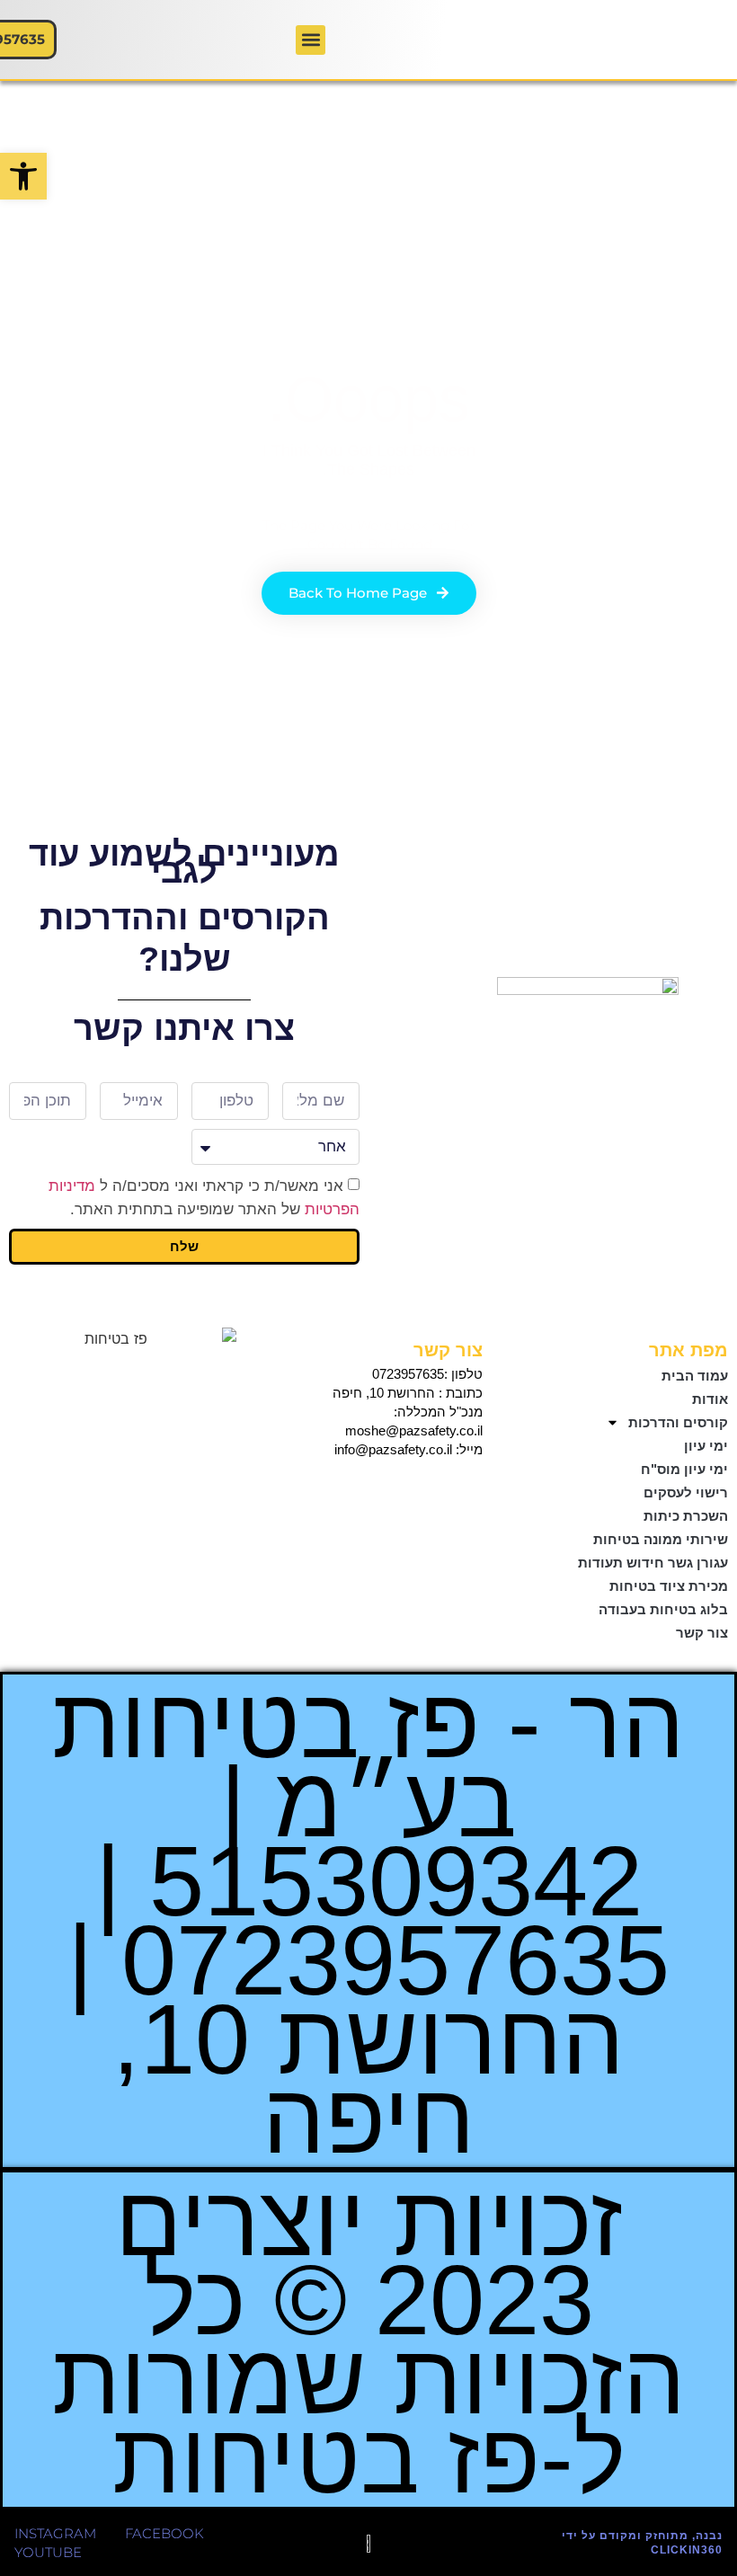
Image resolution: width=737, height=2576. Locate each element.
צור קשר (702, 1633)
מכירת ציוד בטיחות (669, 1586)
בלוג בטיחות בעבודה (663, 1609)
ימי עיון (706, 1446)
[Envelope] (429, 1490)
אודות (710, 1399)
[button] (23, 176)
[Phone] (465, 1490)
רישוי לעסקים (686, 1492)
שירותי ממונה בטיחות (661, 1539)
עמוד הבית (695, 1376)
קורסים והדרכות (678, 1422)
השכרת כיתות (686, 1516)
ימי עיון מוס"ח (684, 1469)
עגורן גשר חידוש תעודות (653, 1563)
